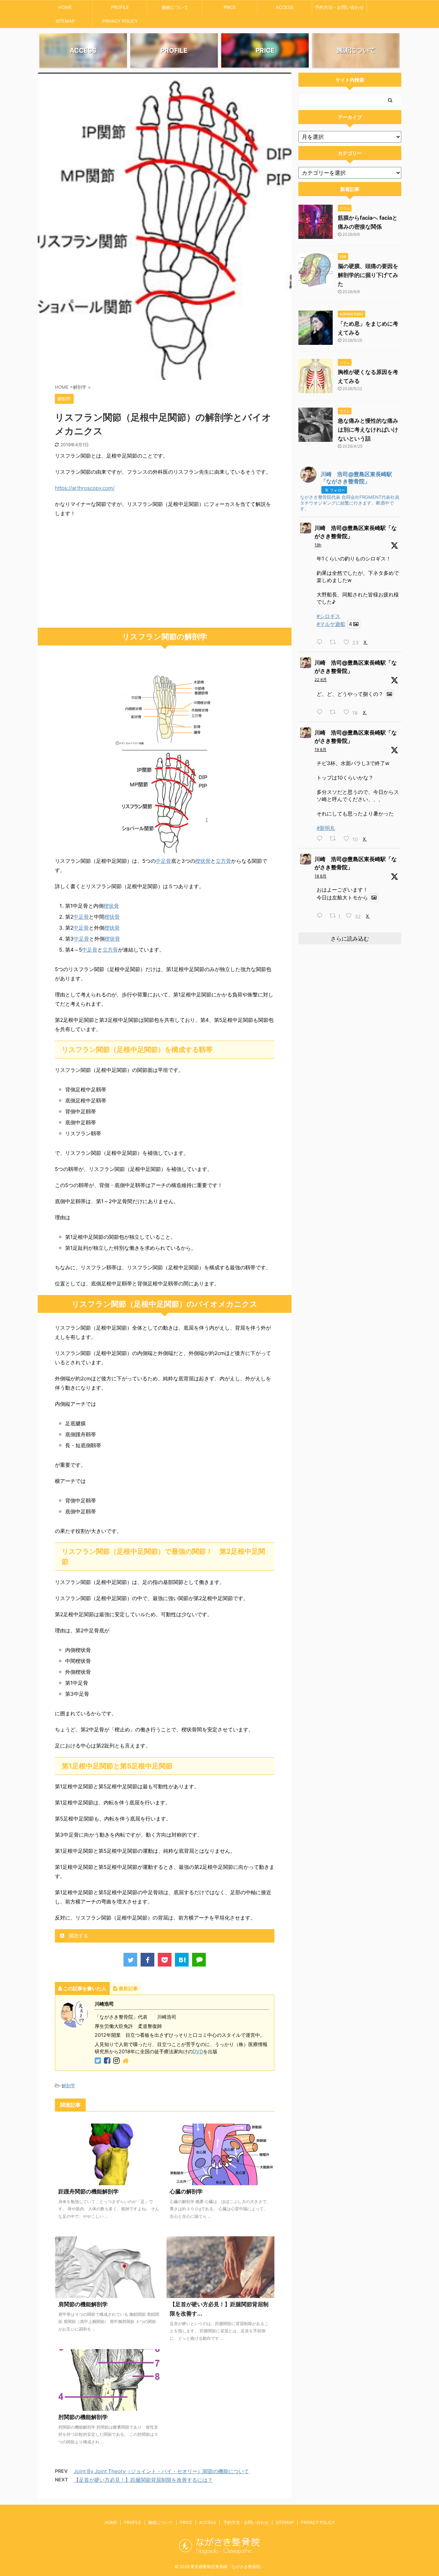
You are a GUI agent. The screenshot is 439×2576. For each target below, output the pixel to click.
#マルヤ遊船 (331, 624)
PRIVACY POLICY (120, 21)
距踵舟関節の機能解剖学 (88, 2191)
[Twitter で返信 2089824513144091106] (321, 916)
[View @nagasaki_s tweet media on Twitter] (389, 694)
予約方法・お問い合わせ (339, 7)
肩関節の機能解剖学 (83, 2304)
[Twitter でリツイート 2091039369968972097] (335, 712)
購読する (78, 1936)
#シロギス (328, 616)
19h (318, 545)
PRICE (230, 7)
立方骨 (223, 861)
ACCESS (284, 7)
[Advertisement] (165, 573)
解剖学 (68, 2085)
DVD (198, 2051)
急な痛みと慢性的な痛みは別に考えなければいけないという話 (368, 430)
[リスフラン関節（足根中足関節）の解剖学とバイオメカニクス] (182, 1960)
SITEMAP (65, 21)
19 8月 (321, 749)
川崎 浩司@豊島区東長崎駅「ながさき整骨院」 (356, 532)
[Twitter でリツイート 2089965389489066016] (335, 839)
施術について (175, 7)
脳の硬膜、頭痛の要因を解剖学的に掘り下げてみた (368, 275)
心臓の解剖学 (186, 2191)
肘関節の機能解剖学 (83, 2417)
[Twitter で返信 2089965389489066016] (321, 839)
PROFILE (120, 7)
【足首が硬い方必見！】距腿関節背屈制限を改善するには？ (143, 2480)
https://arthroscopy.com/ (85, 488)
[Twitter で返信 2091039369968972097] (321, 712)
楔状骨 (203, 861)
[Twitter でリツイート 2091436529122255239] (335, 642)
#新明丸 (326, 828)
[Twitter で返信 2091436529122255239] (321, 642)
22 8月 (321, 680)
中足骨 (163, 861)
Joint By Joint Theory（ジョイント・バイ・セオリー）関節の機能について (161, 2471)
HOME (65, 7)
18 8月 (321, 876)
